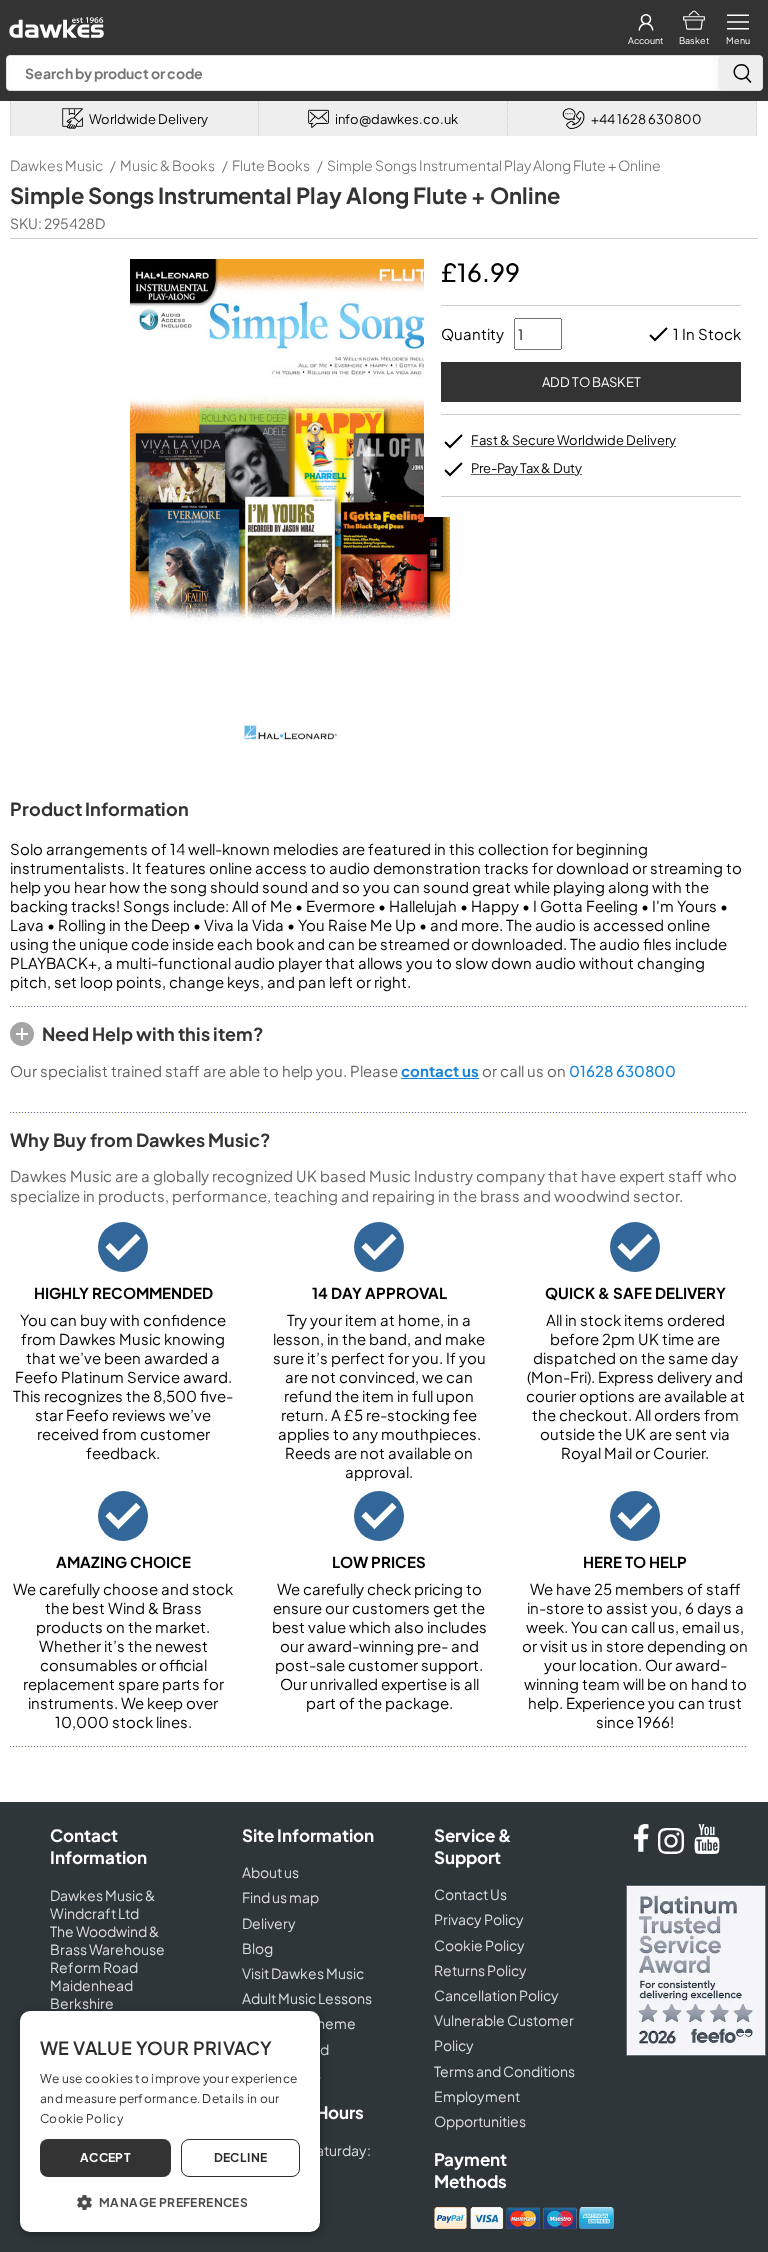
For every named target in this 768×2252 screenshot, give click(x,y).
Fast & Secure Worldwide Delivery (573, 440)
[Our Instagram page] (674, 1848)
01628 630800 (622, 1070)
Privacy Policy (479, 1919)
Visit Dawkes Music (303, 1973)
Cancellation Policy (496, 1995)
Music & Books (167, 165)
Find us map (280, 1897)
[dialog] (170, 2121)
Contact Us (470, 1894)
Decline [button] (241, 2157)
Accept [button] (105, 2157)
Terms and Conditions (504, 2071)
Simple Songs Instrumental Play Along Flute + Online (494, 165)
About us (270, 1872)
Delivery (269, 1923)
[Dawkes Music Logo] (54, 22)
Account (645, 40)
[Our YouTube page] (707, 1848)
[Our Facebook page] (641, 1848)
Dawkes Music (56, 165)
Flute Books (271, 165)
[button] (170, 2201)
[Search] (740, 73)
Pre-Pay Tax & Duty (526, 468)
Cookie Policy (479, 1945)
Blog (257, 1948)
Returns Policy (480, 1970)
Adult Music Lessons (307, 1998)
